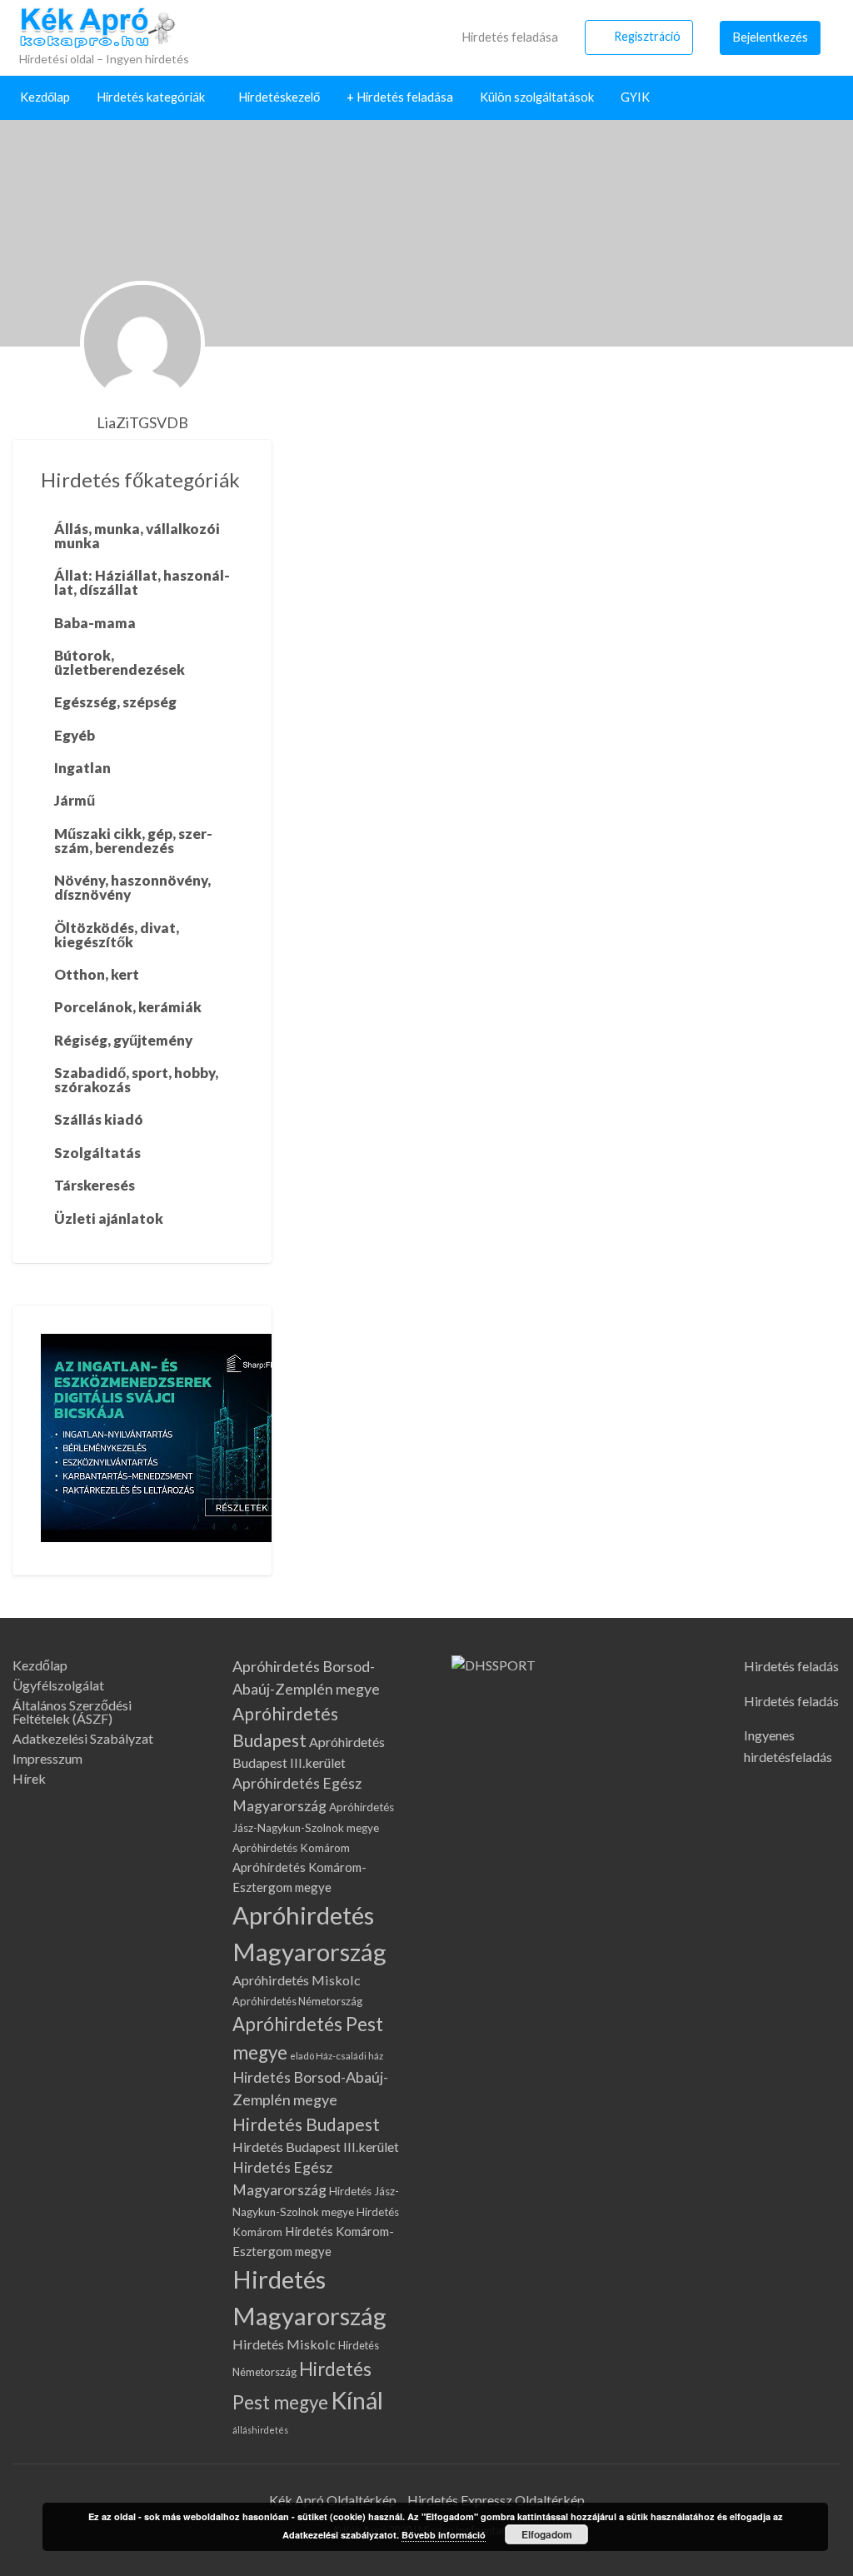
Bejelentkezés (771, 37)
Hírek (29, 1779)
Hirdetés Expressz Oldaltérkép (496, 2500)
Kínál (357, 2400)
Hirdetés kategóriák (151, 97)
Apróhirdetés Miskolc (297, 1980)
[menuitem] (500, 37)
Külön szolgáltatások (537, 97)
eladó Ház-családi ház (337, 2056)
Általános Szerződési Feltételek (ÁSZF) (72, 1712)
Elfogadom (547, 2534)
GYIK (635, 97)
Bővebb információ (444, 2535)
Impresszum (47, 1759)
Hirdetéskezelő (279, 97)
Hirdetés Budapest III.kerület (316, 2147)
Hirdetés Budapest (306, 2124)
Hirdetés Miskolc (284, 2344)
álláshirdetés (260, 2430)
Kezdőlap (45, 97)
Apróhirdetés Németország (297, 2001)
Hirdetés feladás (791, 1666)
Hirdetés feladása (509, 37)
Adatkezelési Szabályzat (83, 1739)
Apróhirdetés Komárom (291, 1848)
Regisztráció (647, 36)
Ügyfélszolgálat (58, 1685)
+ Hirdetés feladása (400, 97)
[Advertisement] (569, 565)
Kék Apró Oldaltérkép (333, 2500)
